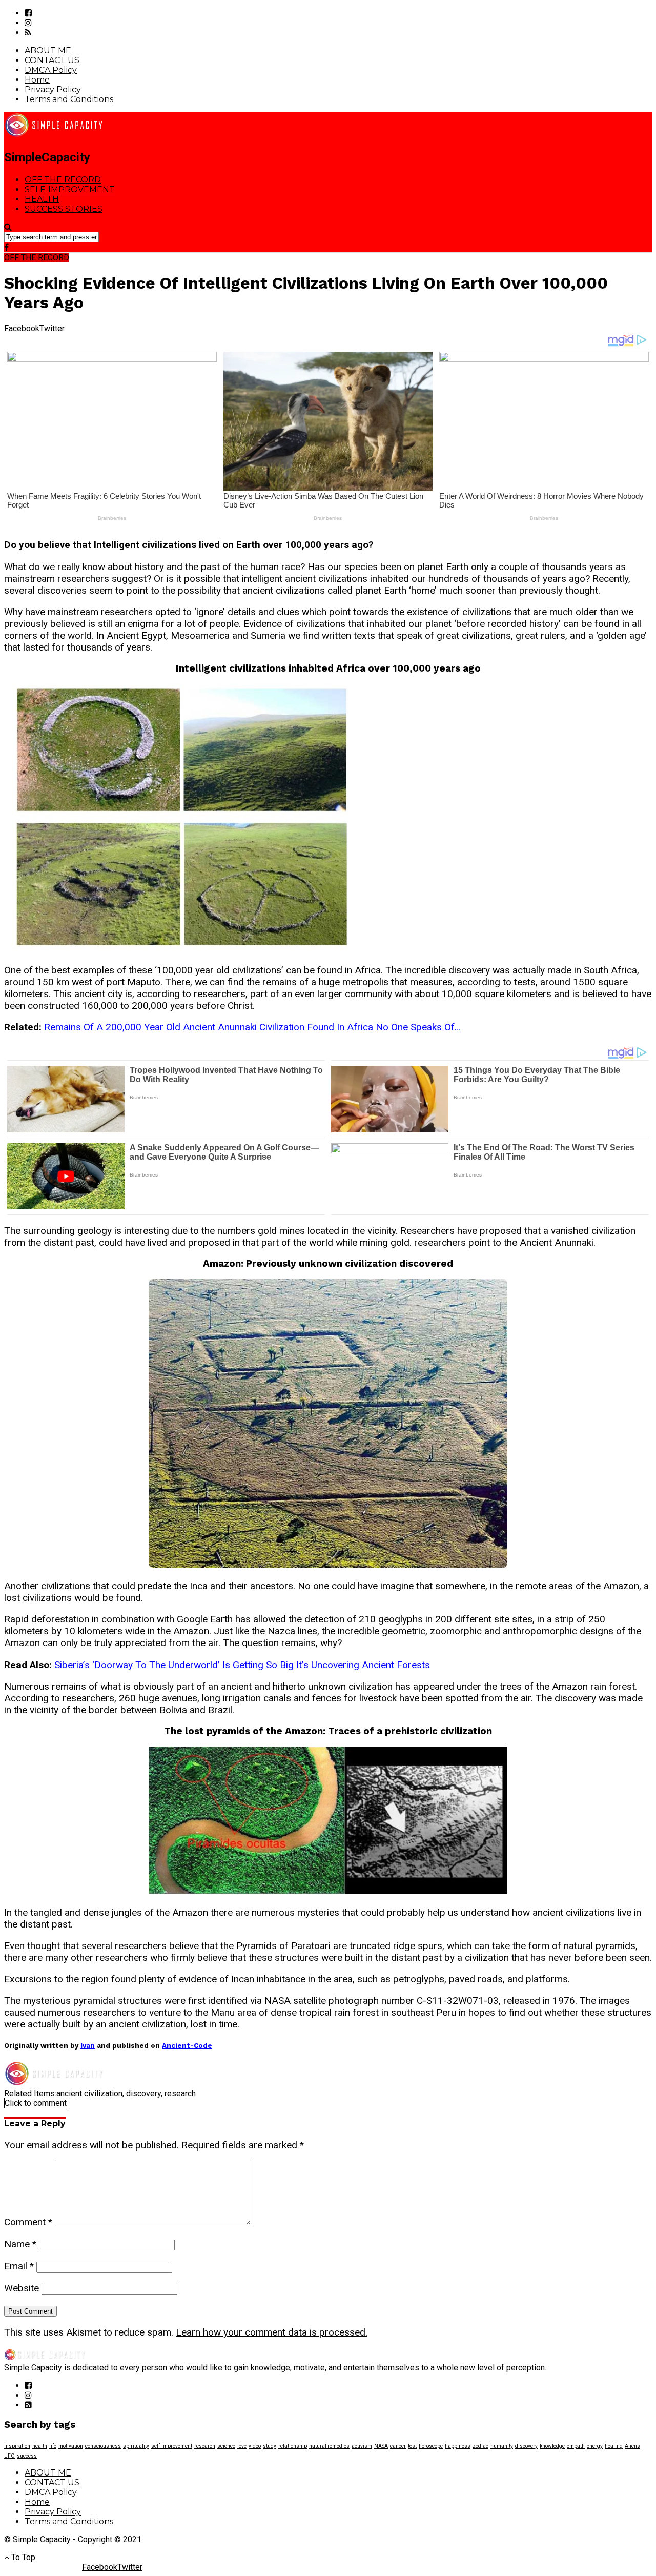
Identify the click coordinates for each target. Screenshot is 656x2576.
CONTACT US (52, 60)
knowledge (552, 2446)
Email (19, 2266)
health (40, 2446)
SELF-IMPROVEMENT (70, 189)
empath (576, 2446)
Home (37, 80)
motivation (71, 2446)
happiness (458, 2446)
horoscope (431, 2446)
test (412, 2446)
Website (22, 2288)
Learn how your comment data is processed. (272, 2332)
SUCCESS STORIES (64, 209)
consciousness (103, 2446)
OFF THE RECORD (63, 180)
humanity (502, 2446)
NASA (381, 2446)
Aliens (632, 2446)
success (27, 2456)
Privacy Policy (53, 89)
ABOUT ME (48, 50)
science (226, 2446)
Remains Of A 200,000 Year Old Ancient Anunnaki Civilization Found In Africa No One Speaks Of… (252, 1027)
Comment (28, 2222)
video (255, 2446)
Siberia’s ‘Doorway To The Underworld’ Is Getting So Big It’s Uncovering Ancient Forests (242, 1665)
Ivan (88, 2046)
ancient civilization (89, 2093)
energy (595, 2446)
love (242, 2446)
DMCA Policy (51, 70)
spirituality (136, 2446)
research (180, 2093)
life (53, 2446)
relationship (293, 2446)
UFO (9, 2456)
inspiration (17, 2446)
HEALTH (42, 199)
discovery (143, 2093)
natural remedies (329, 2446)
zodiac (480, 2446)
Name (20, 2244)
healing (614, 2446)
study (270, 2446)
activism (362, 2446)
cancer (398, 2446)
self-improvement (172, 2446)
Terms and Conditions (69, 99)
